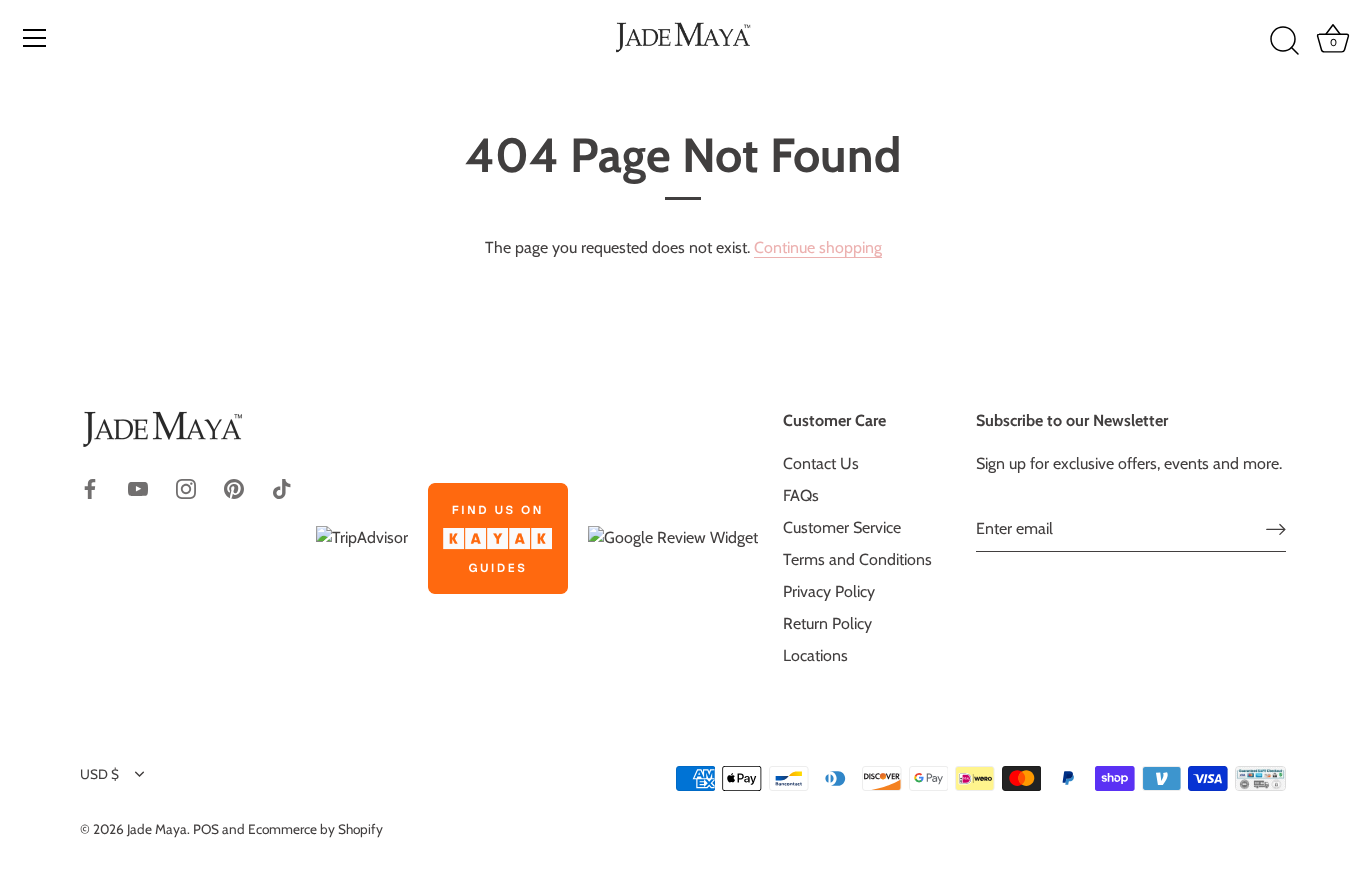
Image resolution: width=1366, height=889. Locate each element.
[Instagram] (186, 487)
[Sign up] (1276, 529)
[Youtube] (138, 487)
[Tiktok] (282, 487)
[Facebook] (90, 487)
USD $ (99, 774)
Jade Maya (157, 829)
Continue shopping (818, 247)
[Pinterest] (234, 487)
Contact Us (821, 463)
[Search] (1284, 41)
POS (206, 829)
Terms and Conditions (857, 559)
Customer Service (842, 527)
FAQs (801, 495)
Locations (815, 655)
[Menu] (35, 38)
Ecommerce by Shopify (315, 829)
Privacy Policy (829, 591)
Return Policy (827, 623)
